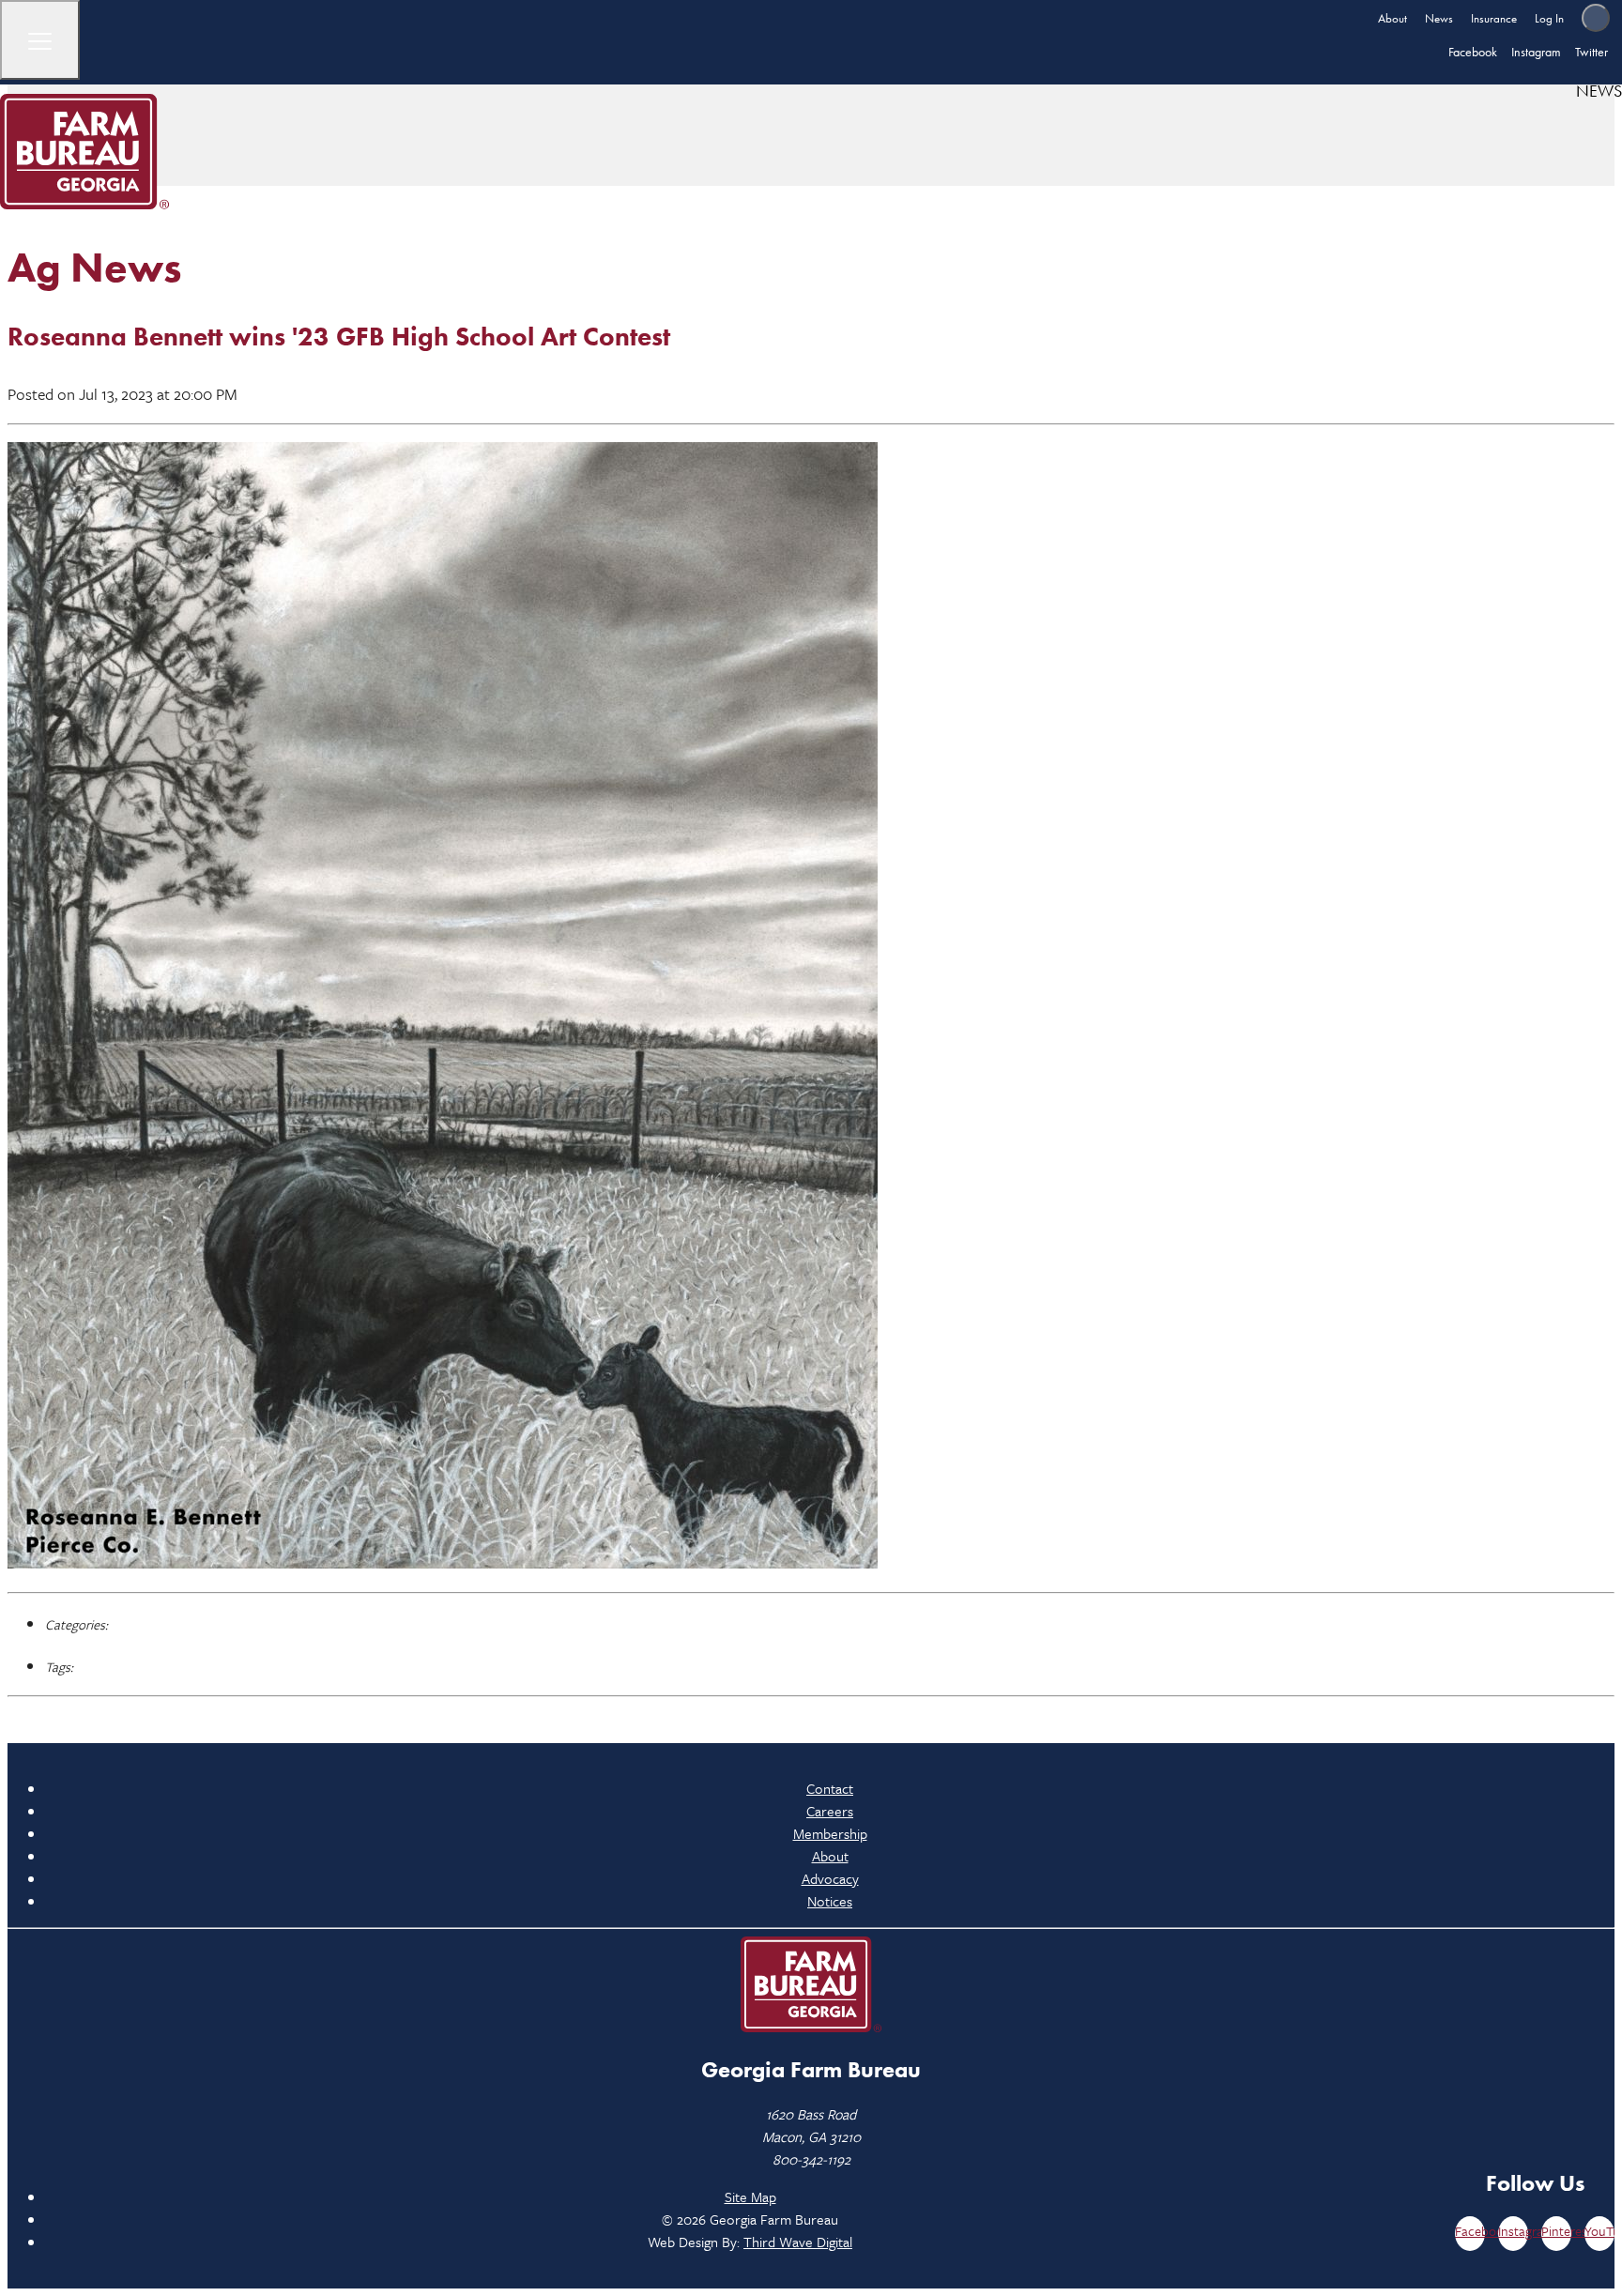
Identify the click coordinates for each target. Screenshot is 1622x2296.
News (1439, 18)
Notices (830, 1901)
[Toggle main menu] (40, 40)
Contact (830, 1788)
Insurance (1494, 18)
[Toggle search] (1596, 18)
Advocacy (830, 1878)
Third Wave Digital (798, 2242)
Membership (830, 1833)
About (1392, 18)
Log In (1549, 18)
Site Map (750, 2197)
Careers (830, 1811)
